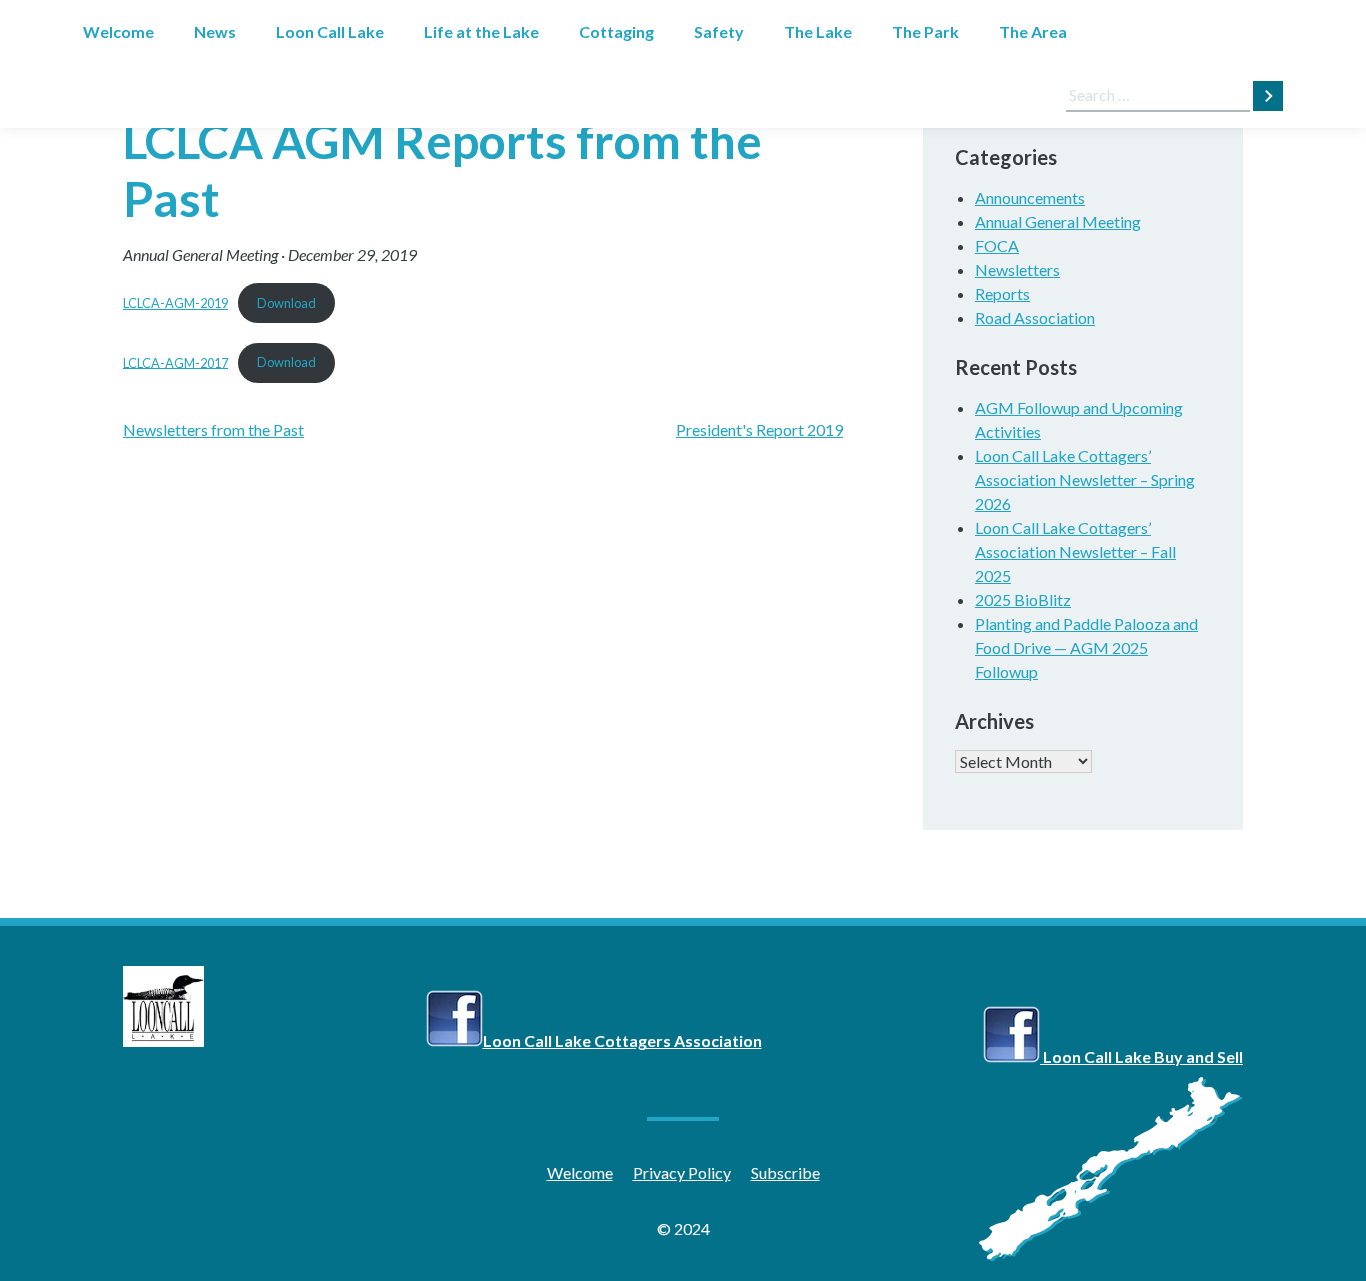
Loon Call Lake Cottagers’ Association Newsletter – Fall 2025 (1075, 551)
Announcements (1030, 197)
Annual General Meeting (200, 254)
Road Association (1035, 317)
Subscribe (785, 1172)
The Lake (818, 31)
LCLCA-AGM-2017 (175, 362)
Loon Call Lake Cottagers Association (622, 1040)
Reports (1002, 293)
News (215, 31)
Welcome (118, 31)
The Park (925, 31)
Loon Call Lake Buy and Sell (1141, 1056)
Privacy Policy (682, 1172)
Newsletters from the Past (213, 429)
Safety (719, 31)
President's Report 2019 (759, 429)
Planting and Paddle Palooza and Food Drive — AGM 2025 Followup (1086, 647)
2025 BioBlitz (1023, 599)
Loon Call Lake (330, 31)
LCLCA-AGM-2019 (175, 303)
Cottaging (616, 31)
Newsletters (1017, 269)
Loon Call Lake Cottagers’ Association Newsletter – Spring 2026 (1085, 479)
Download (286, 303)
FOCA (997, 245)
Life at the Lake (481, 31)
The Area (1033, 31)
